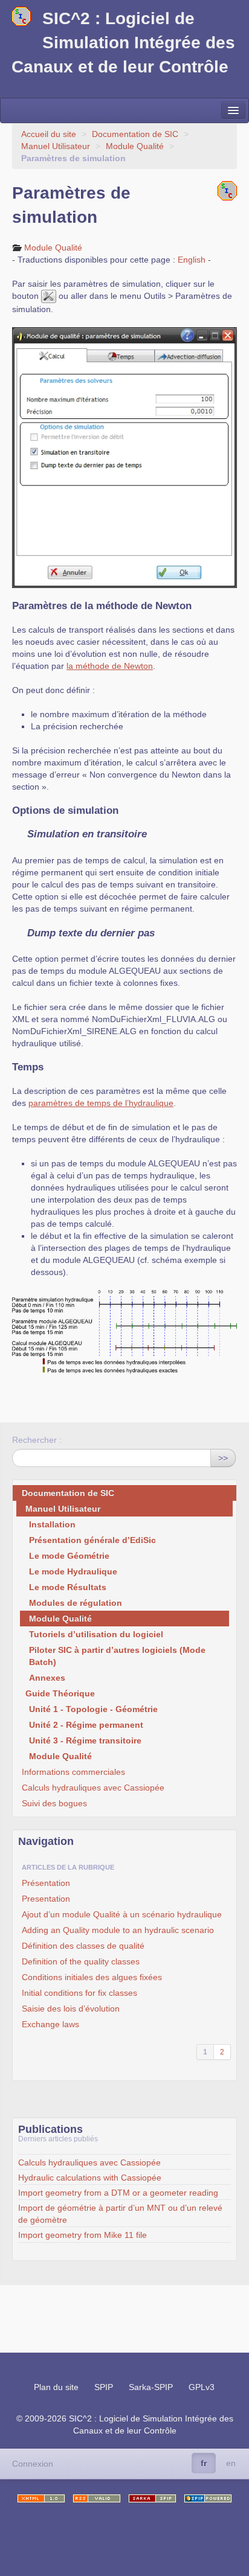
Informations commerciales (73, 1772)
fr (204, 2463)
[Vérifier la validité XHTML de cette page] (41, 2498)
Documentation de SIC (135, 134)
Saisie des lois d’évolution (71, 2009)
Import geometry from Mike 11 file (82, 2235)
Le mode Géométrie (69, 1556)
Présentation (46, 1883)
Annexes (47, 1678)
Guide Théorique (60, 1693)
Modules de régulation (76, 1603)
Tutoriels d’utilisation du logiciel (96, 1634)
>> (223, 1458)
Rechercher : (37, 1440)
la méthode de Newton (110, 666)
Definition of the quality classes (81, 1961)
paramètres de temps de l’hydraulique (101, 1103)
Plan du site (56, 2387)
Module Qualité (135, 146)
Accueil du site (49, 134)
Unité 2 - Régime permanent (86, 1725)
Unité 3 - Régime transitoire (85, 1740)
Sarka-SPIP (151, 2387)
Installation (52, 1524)
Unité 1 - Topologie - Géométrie (93, 1709)
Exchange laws (50, 2024)
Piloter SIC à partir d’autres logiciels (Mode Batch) (117, 1656)
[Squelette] (152, 2498)
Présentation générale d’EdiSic (92, 1540)
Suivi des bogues (54, 1803)
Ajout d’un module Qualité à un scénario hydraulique (122, 1914)
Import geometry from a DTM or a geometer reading (118, 2193)
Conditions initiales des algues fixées (92, 1977)
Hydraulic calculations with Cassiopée (90, 2178)
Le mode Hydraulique (73, 1571)
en (231, 2463)
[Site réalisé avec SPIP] (208, 2498)
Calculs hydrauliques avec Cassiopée (93, 1788)
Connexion (33, 2464)
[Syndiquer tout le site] (97, 2498)
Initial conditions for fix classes (79, 1993)
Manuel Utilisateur (56, 146)
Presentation (46, 1899)
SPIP (104, 2387)
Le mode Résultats (68, 1587)
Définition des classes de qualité (83, 1946)
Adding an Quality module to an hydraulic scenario (118, 1930)
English (192, 260)
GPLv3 (202, 2387)
